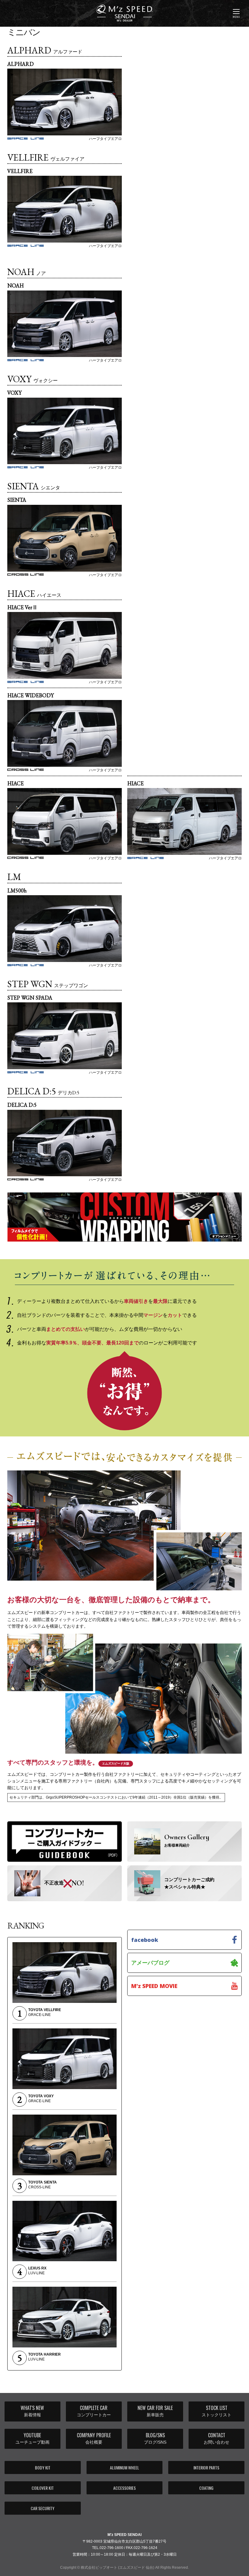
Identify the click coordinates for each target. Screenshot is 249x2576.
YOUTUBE (32, 2438)
